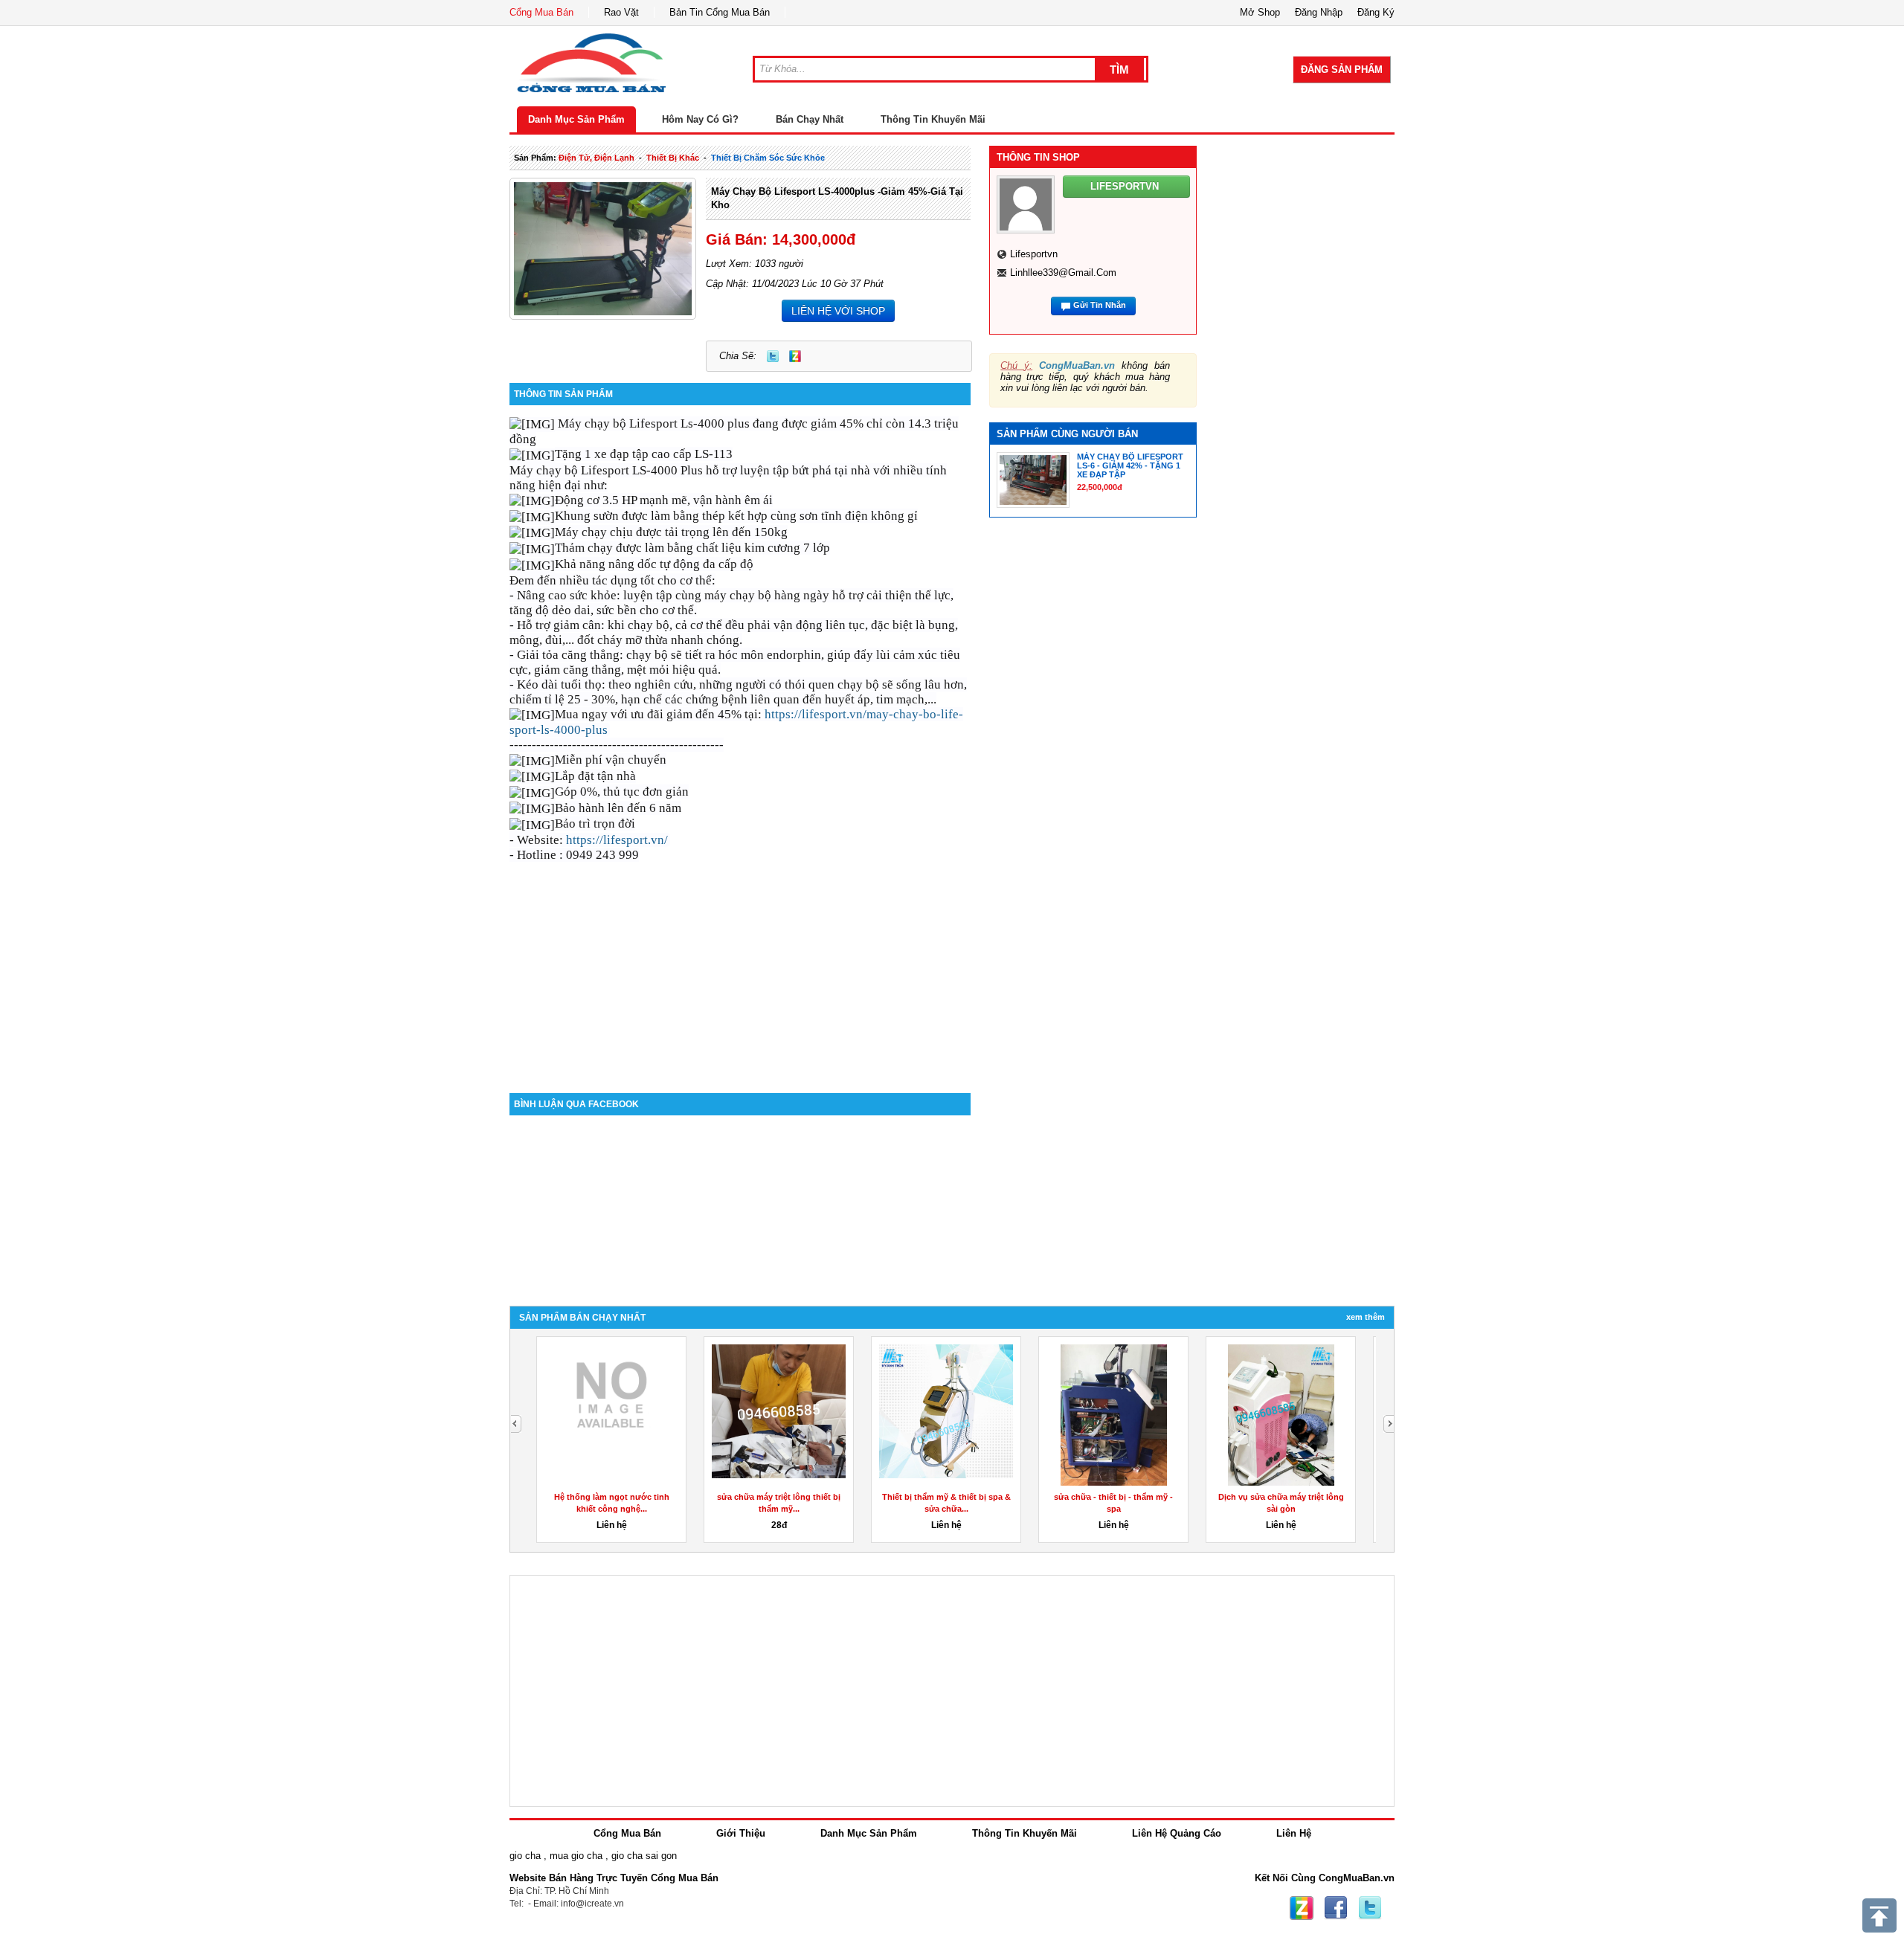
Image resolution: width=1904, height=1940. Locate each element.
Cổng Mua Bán (541, 12)
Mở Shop (1260, 12)
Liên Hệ (1294, 1833)
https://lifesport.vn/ (617, 840)
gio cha (525, 1856)
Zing (795, 356)
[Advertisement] (740, 967)
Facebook (1336, 1908)
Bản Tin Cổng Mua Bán (720, 12)
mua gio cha (576, 1856)
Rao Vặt (621, 12)
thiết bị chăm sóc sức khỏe (768, 158)
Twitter (773, 356)
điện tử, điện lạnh (596, 158)
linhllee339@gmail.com (1063, 273)
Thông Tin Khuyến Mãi (933, 119)
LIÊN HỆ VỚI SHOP (838, 311)
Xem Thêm (1366, 1317)
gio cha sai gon (644, 1856)
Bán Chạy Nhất (810, 119)
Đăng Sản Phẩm (1342, 70)
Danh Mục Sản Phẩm (576, 119)
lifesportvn (1034, 254)
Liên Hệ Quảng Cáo (1177, 1833)
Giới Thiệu (741, 1833)
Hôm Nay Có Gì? (700, 119)
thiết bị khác (673, 158)
